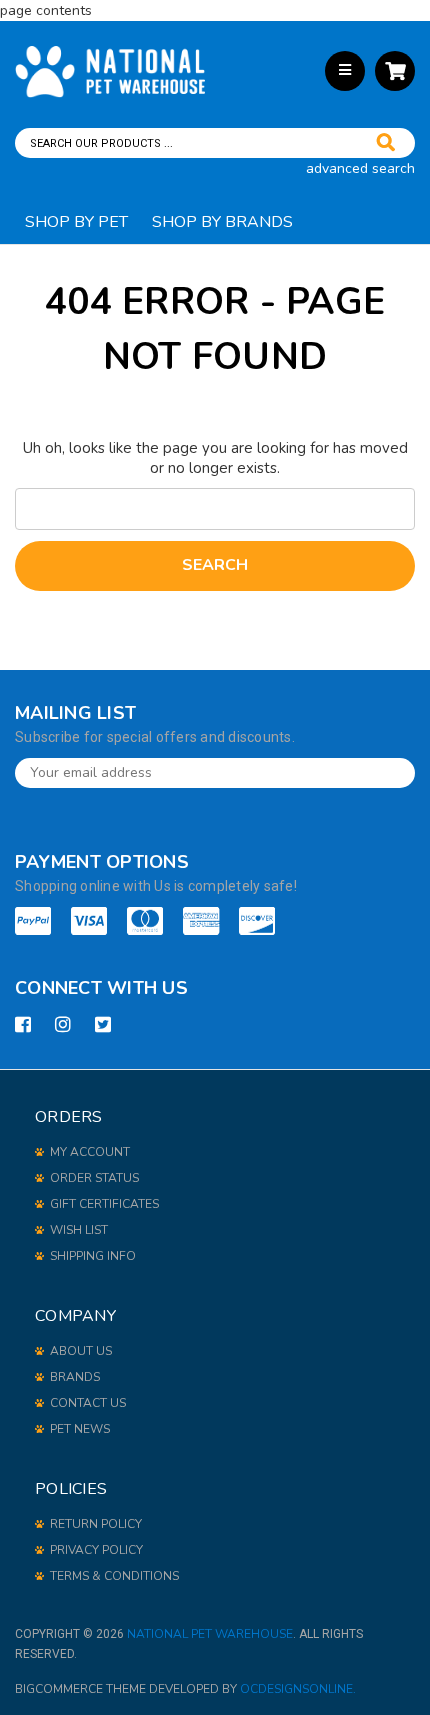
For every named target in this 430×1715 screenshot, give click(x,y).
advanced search (360, 168)
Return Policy (96, 1524)
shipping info (93, 1256)
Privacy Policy (96, 1550)
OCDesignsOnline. (298, 1689)
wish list (79, 1230)
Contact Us (88, 1403)
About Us (81, 1351)
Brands (75, 1377)
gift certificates (104, 1204)
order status (94, 1178)
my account (90, 1152)
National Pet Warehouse (210, 1634)
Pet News (80, 1429)
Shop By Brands (222, 222)
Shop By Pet (76, 222)
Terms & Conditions (114, 1576)
